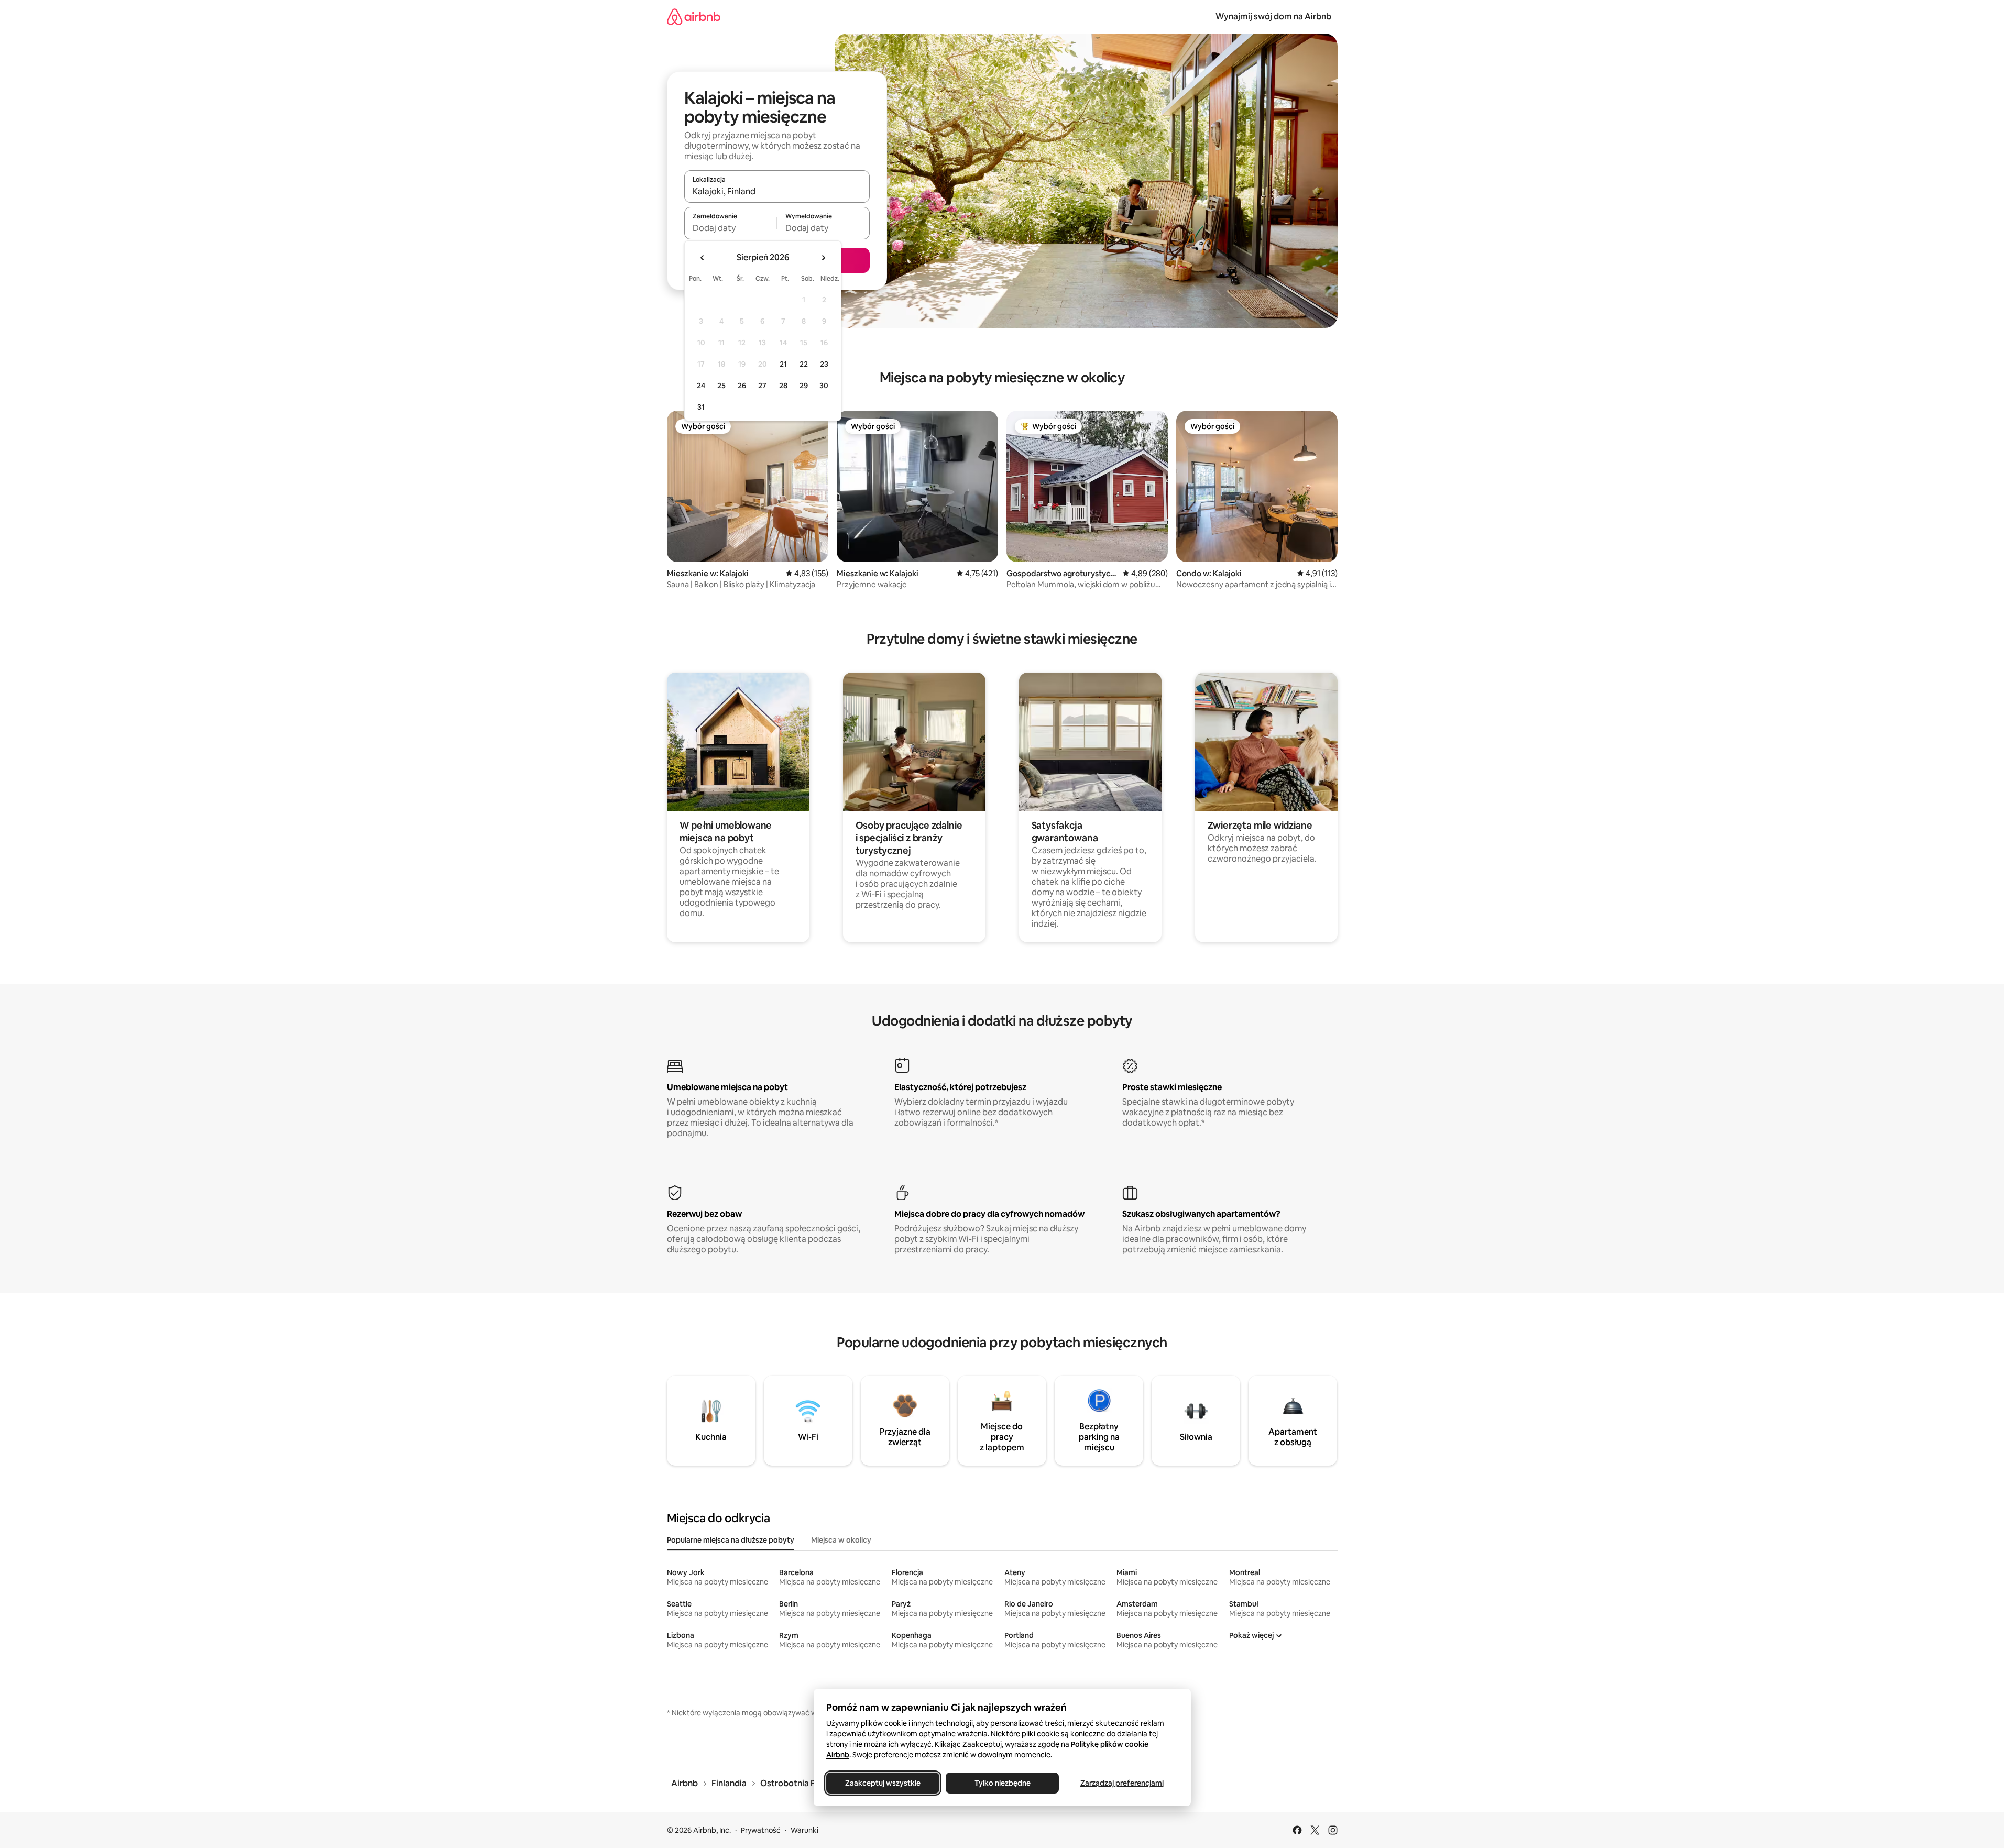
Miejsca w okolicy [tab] (841, 1540)
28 (783, 386)
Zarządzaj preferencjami (1121, 1783)
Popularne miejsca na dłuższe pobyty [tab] (731, 1540)
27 (762, 386)
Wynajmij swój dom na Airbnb (1273, 16)
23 (824, 364)
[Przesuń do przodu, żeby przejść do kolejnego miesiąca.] (823, 258)
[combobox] (777, 191)
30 (824, 386)
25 (721, 386)
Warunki (804, 1830)
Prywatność (761, 1830)
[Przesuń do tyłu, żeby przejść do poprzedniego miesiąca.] (703, 258)
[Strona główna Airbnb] (694, 16)
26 (742, 386)
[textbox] (731, 228)
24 (701, 386)
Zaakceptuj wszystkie (883, 1783)
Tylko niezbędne (1002, 1783)
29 (804, 386)
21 (783, 364)
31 (701, 407)
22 (804, 364)
